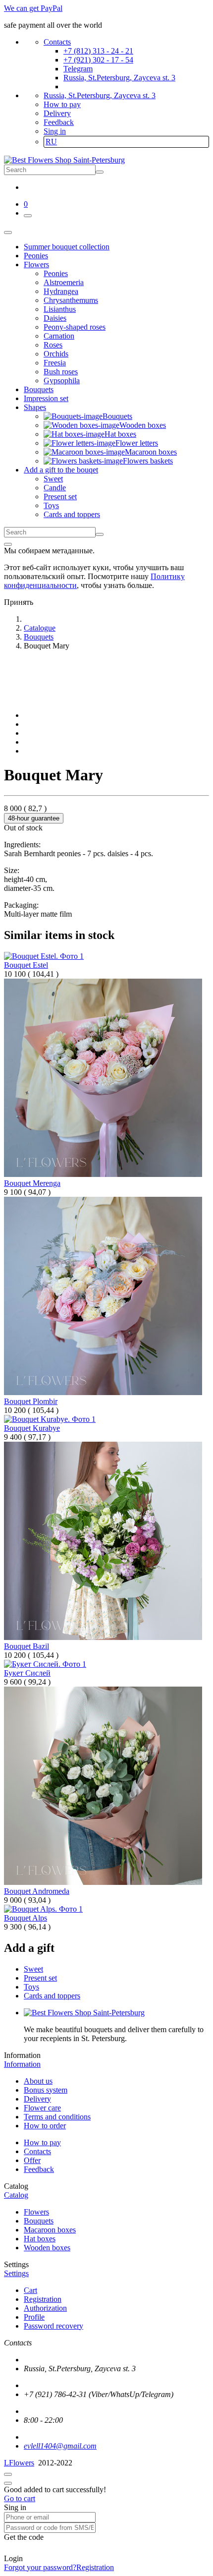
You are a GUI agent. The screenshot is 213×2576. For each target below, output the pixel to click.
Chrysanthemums (71, 300)
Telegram (78, 69)
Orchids (56, 354)
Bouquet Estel (26, 965)
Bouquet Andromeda (37, 1891)
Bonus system (46, 2090)
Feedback (59, 122)
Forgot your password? (40, 2567)
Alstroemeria (64, 282)
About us (38, 2081)
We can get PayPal (33, 8)
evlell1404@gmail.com (60, 2446)
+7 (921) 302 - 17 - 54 (98, 60)
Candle (55, 488)
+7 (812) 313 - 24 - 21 (98, 51)
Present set (60, 497)
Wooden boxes (47, 2248)
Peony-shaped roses (75, 327)
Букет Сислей (27, 1673)
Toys (51, 505)
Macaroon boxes (50, 2230)
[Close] (8, 544)
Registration (43, 2299)
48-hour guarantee (34, 818)
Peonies (56, 273)
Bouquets (39, 2221)
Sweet (53, 479)
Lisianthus (60, 309)
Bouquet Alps (26, 1918)
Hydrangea (61, 291)
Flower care (42, 2108)
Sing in (55, 131)
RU (51, 142)
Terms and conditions (57, 2117)
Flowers (36, 2212)
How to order (45, 2126)
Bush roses (61, 372)
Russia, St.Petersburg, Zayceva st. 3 (119, 78)
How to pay (62, 104)
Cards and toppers (72, 514)
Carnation (59, 336)
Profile (34, 2317)
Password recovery (53, 2326)
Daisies (55, 318)
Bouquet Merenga (32, 1183)
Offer (32, 2160)
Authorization (45, 2308)
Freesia (55, 363)
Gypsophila (62, 381)
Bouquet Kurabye (32, 1428)
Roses (53, 345)
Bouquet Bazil (27, 1646)
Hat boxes (40, 2239)
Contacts (57, 42)
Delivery (57, 113)
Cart (30, 2290)
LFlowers (19, 2463)
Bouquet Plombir (31, 1401)
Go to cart (20, 2498)
